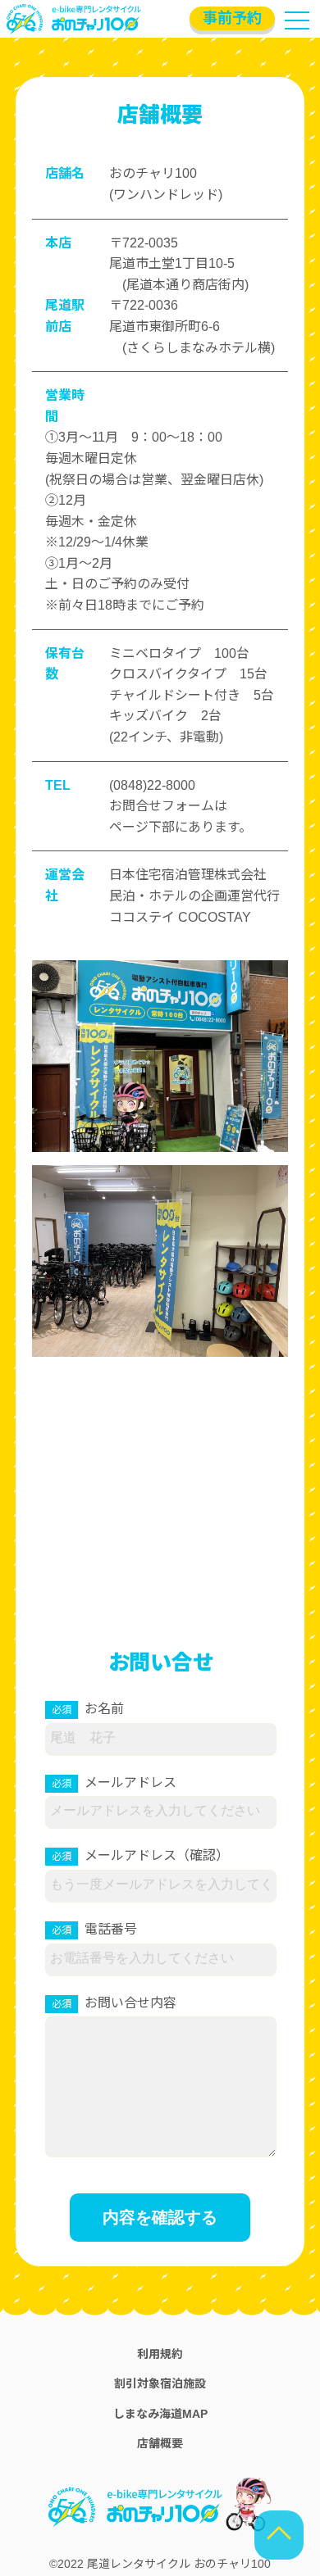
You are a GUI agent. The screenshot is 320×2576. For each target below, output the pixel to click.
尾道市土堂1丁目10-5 (172, 263)
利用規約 (160, 2354)
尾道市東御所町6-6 (165, 327)
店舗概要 (160, 2443)
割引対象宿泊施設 (160, 2383)
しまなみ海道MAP (160, 2414)
